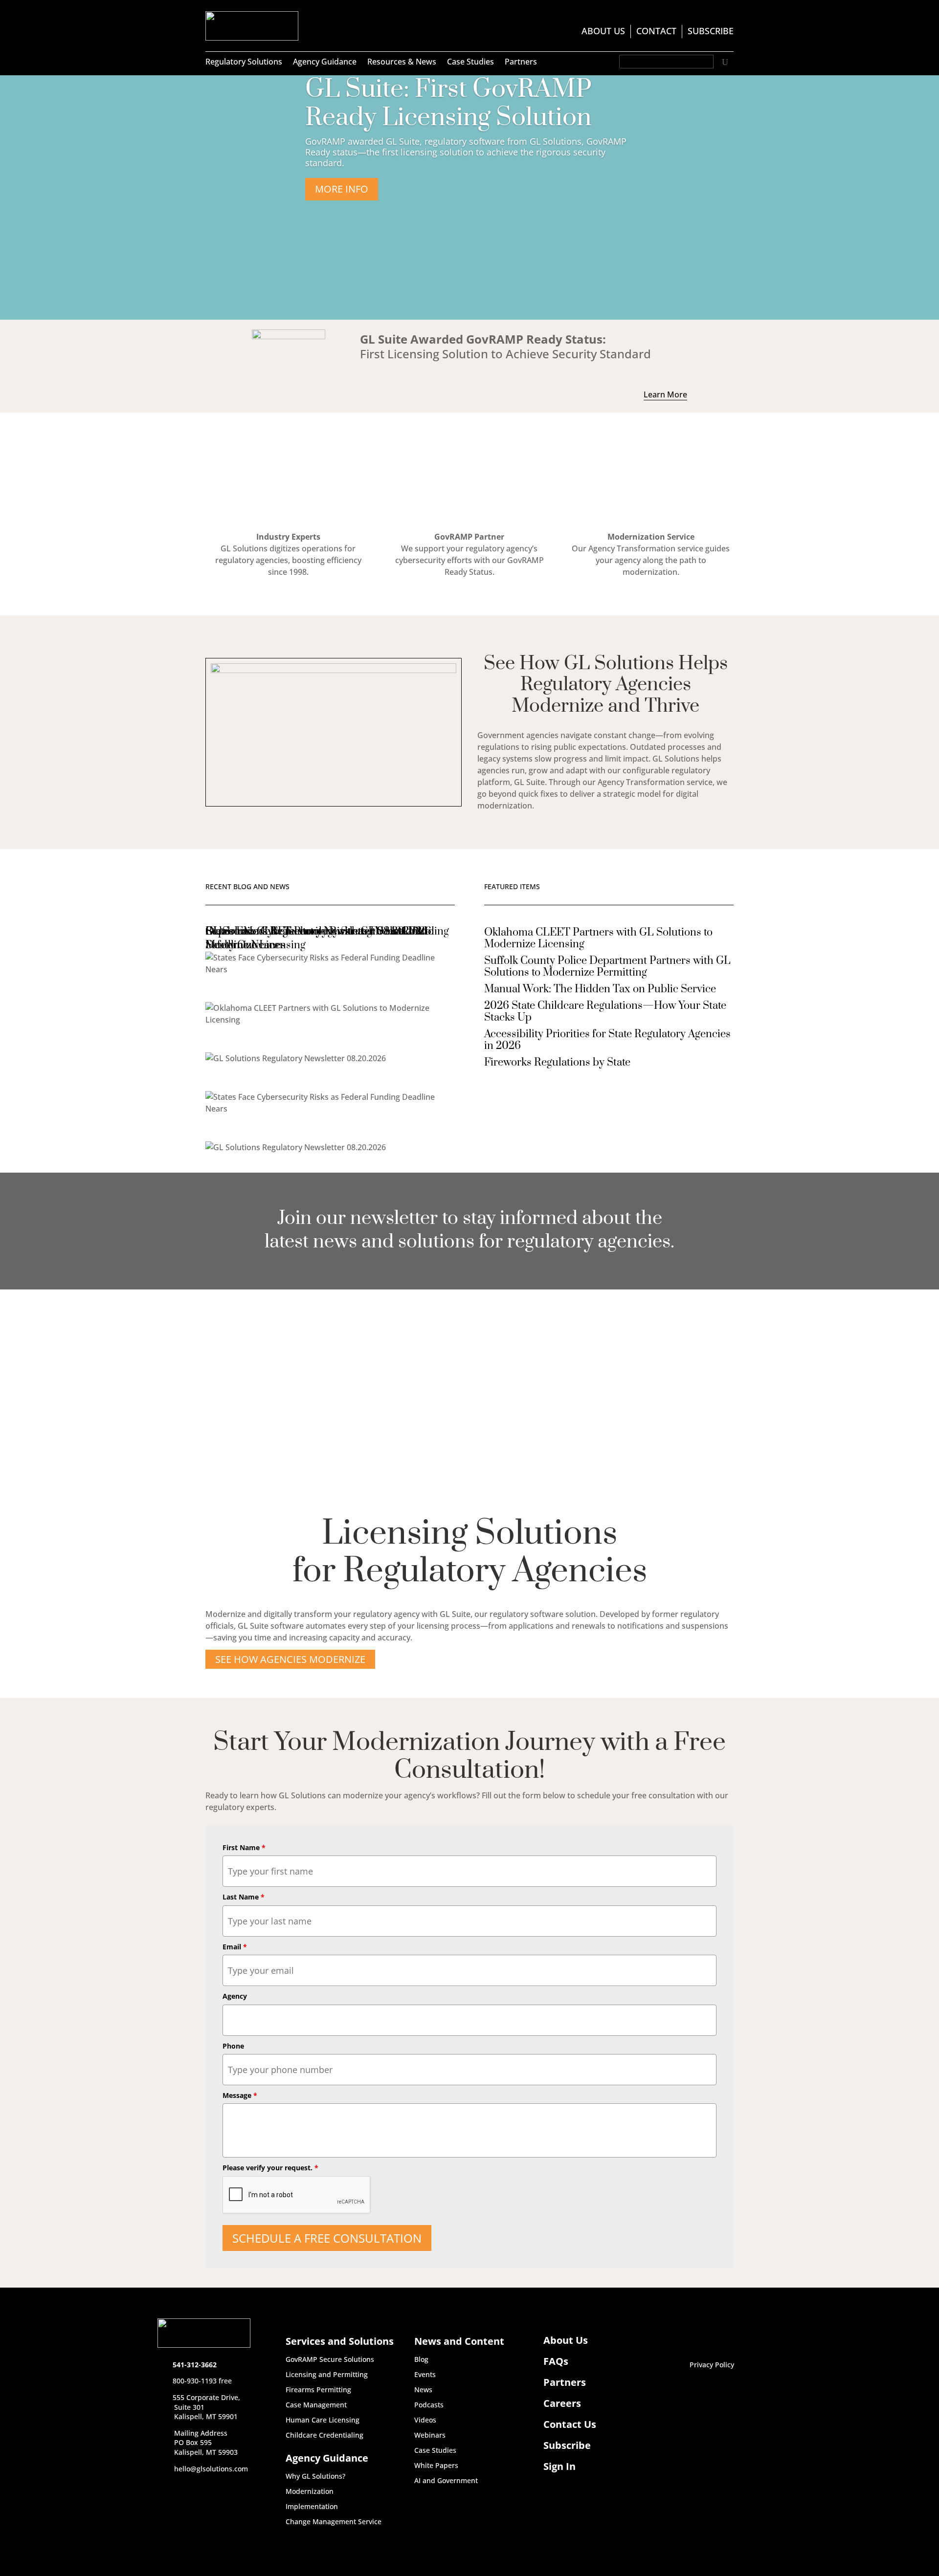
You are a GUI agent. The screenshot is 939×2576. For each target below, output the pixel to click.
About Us (603, 32)
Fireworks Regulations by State (557, 1062)
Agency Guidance (325, 63)
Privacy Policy (712, 2365)
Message (240, 2095)
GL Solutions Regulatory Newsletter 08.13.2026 (317, 931)
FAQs (556, 2361)
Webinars (430, 2436)
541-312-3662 (195, 2365)
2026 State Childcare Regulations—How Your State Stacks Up (605, 1012)
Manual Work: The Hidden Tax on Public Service (600, 989)
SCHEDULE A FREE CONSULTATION (327, 2238)
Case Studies (470, 63)
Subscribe (711, 32)
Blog (421, 2360)
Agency (235, 1996)
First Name (244, 1847)
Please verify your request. (270, 2168)
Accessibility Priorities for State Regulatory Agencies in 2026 (607, 1040)
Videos (425, 2421)
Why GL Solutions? (315, 2477)
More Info (342, 189)
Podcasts (429, 2405)
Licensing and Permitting (327, 2375)
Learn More (665, 394)
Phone (233, 2046)
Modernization (310, 2492)
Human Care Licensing (323, 2421)
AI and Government (446, 2481)
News (423, 2390)
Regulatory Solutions (244, 63)
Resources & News (402, 63)
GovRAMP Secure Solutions (330, 2360)
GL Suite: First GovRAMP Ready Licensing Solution (448, 103)
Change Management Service (334, 2522)
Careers (562, 2403)
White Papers (436, 2466)
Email (235, 1947)
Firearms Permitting (318, 2390)
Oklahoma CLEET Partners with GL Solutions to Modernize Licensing (598, 938)
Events (425, 2375)
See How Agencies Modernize (290, 1659)
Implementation (312, 2507)
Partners (521, 63)
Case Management (316, 2405)
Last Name (244, 1897)
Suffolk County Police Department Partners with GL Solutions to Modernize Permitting (607, 967)
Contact (656, 32)
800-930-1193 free (202, 2381)
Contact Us (570, 2424)
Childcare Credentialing (324, 2436)
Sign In (559, 2467)
